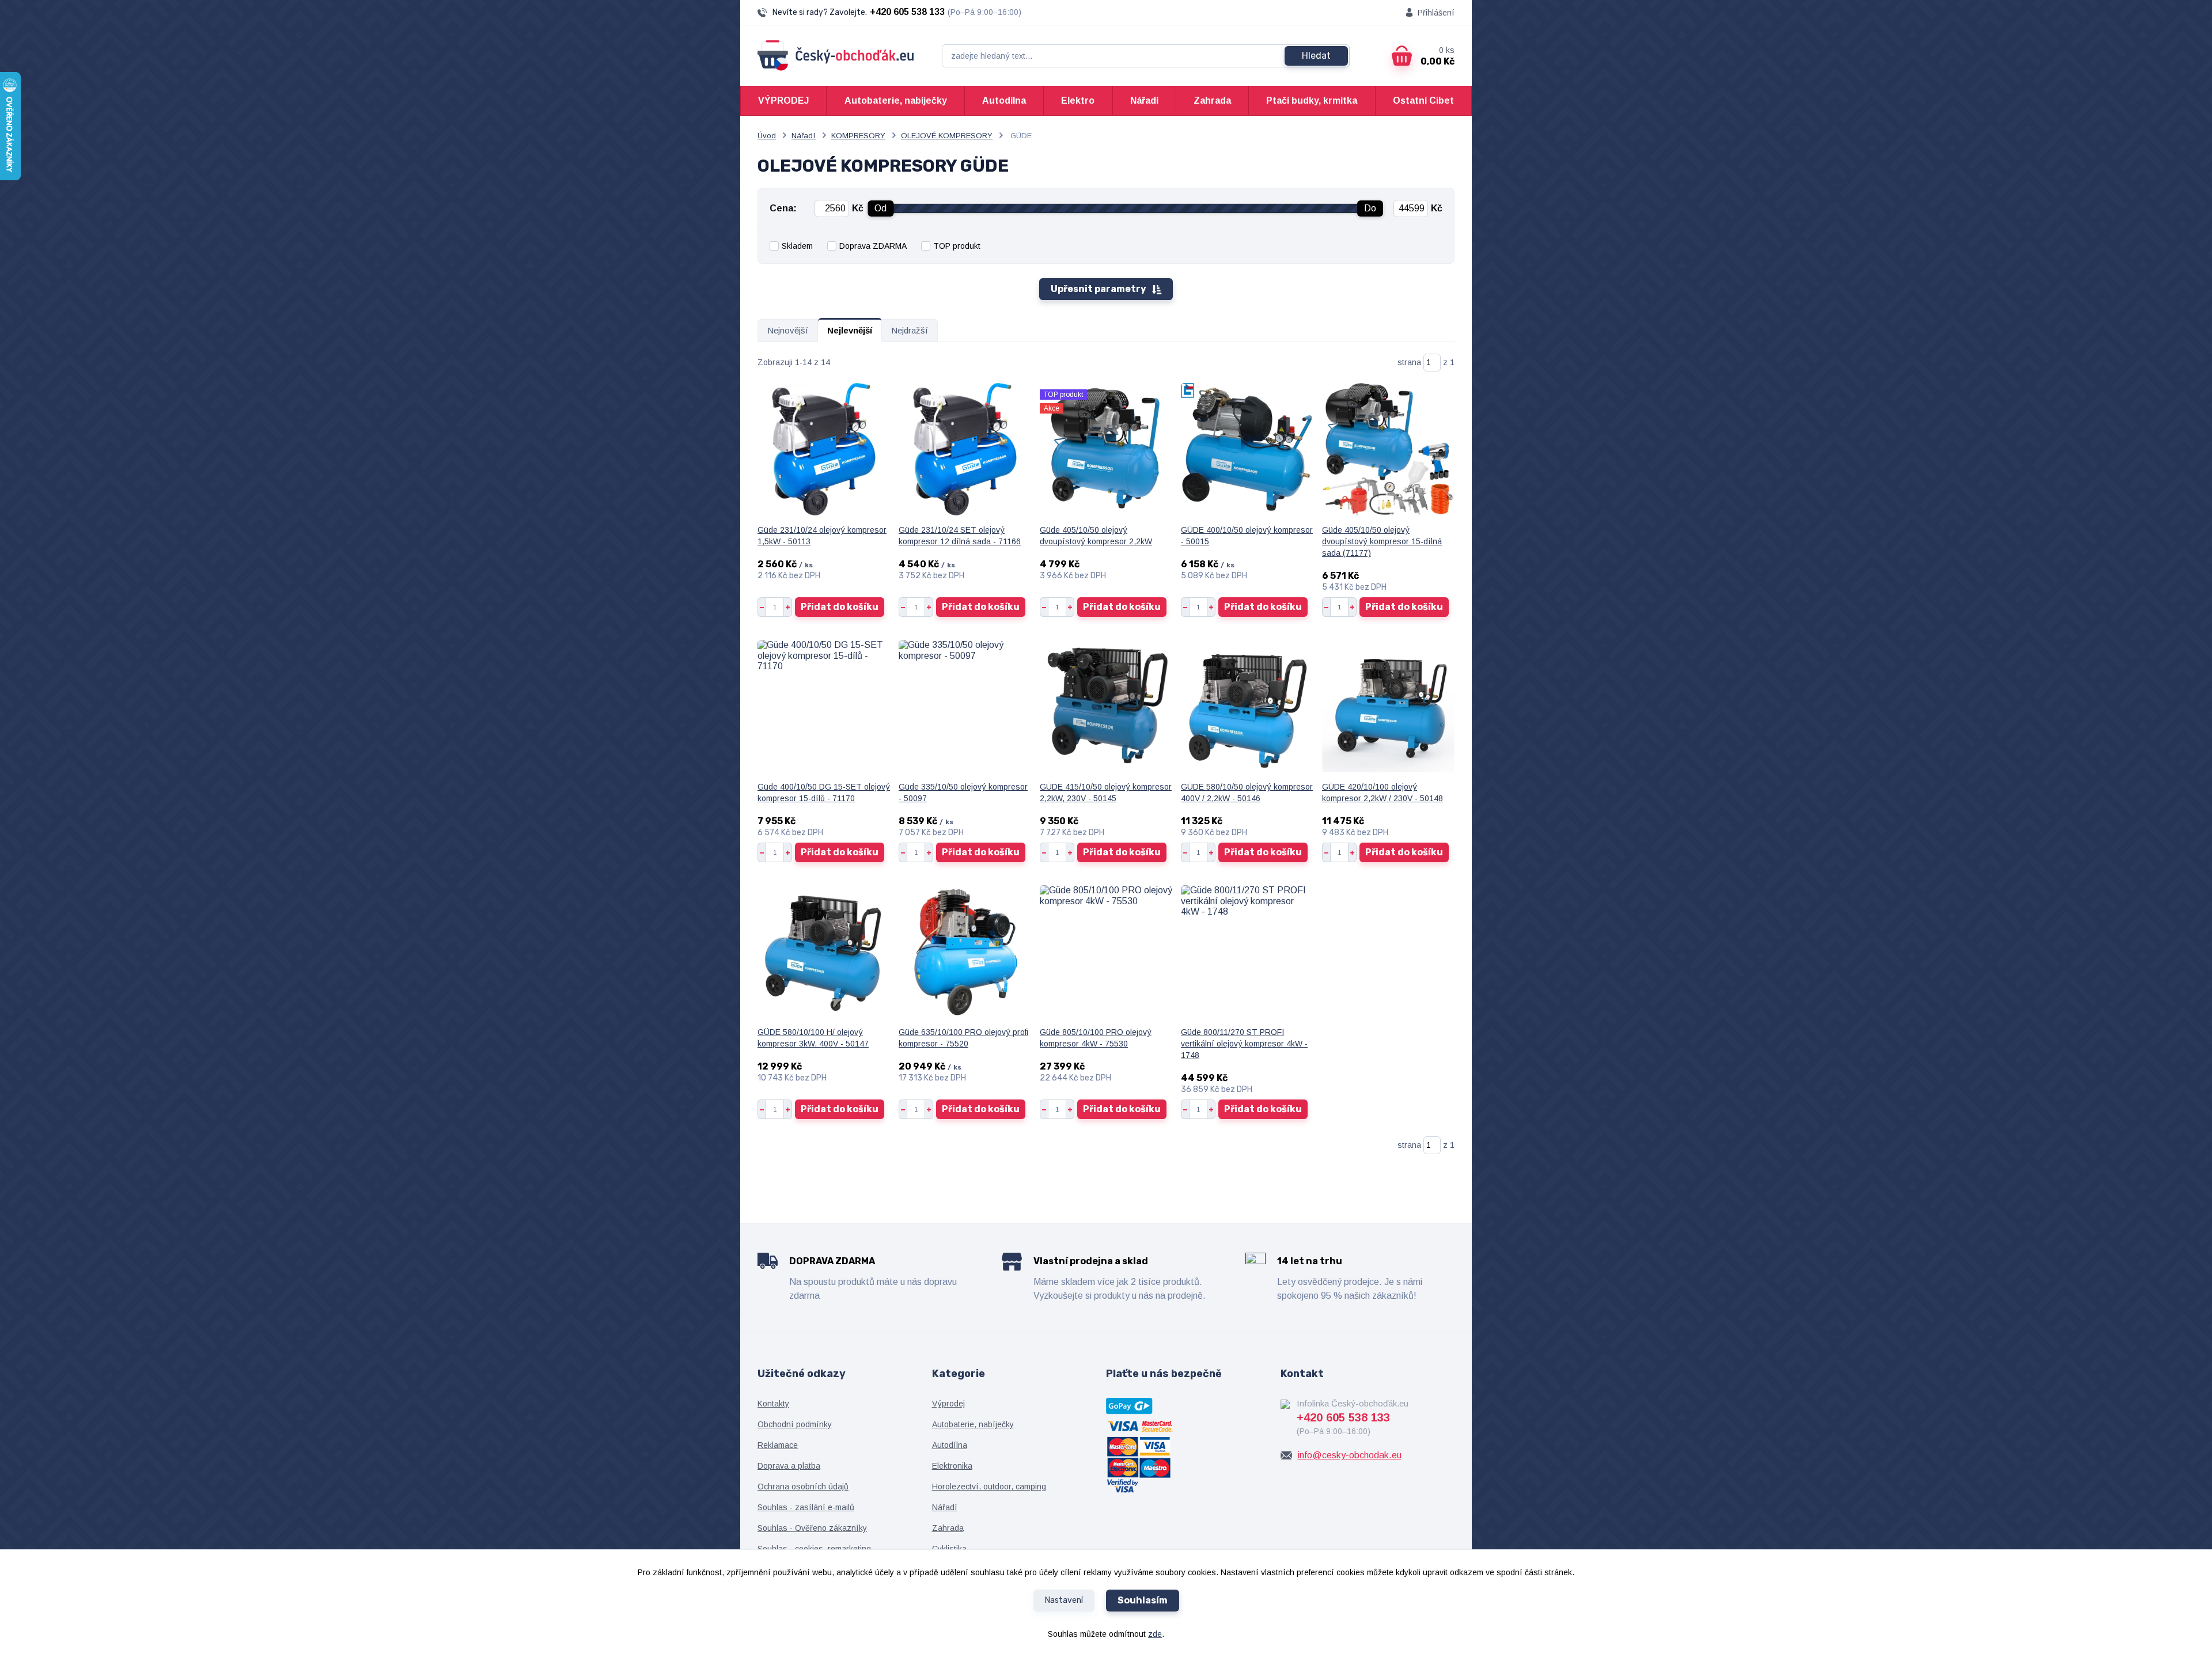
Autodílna (1004, 101)
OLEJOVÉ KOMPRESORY (947, 136)
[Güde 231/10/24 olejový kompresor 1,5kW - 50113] (824, 449)
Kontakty (773, 1404)
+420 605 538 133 (907, 12)
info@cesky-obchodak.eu (1350, 1455)
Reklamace (778, 1445)
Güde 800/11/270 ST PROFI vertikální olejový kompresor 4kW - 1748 (1244, 1044)
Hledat (1316, 56)
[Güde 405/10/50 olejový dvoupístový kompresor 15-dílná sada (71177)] (1388, 449)
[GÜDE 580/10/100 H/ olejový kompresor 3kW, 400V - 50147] (824, 951)
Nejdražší (910, 330)
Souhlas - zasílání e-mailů (806, 1507)
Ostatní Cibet (1423, 101)
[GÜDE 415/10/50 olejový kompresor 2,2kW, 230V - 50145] (1106, 706)
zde (1155, 1634)
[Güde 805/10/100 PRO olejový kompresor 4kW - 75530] (1106, 951)
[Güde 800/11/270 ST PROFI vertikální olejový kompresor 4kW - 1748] (1247, 951)
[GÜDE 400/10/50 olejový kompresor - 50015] (1247, 449)
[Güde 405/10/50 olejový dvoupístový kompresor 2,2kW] (1106, 449)
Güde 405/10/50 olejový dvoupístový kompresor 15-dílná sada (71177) (1382, 541)
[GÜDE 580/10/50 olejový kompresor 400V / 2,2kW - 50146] (1247, 706)
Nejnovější (788, 330)
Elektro (1078, 101)
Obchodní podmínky (795, 1424)
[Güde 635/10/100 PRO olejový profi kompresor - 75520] (965, 951)
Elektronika (952, 1466)
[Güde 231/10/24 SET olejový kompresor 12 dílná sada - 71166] (965, 449)
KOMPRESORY (858, 136)
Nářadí (1144, 101)
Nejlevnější (850, 330)
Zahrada (1212, 101)
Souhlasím (1143, 1600)
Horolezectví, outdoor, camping (989, 1487)
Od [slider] (880, 208)
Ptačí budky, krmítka (1312, 101)
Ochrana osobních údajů (803, 1487)
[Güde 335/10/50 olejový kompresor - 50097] (965, 706)
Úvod (767, 136)
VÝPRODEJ (783, 101)
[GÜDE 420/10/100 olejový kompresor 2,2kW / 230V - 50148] (1388, 706)
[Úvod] (836, 56)
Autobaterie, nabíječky (896, 101)
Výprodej (948, 1404)
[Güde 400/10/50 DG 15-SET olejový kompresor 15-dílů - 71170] (824, 706)
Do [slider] (1370, 208)
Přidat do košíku (840, 607)
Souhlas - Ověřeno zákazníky (812, 1528)
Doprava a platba (789, 1466)
